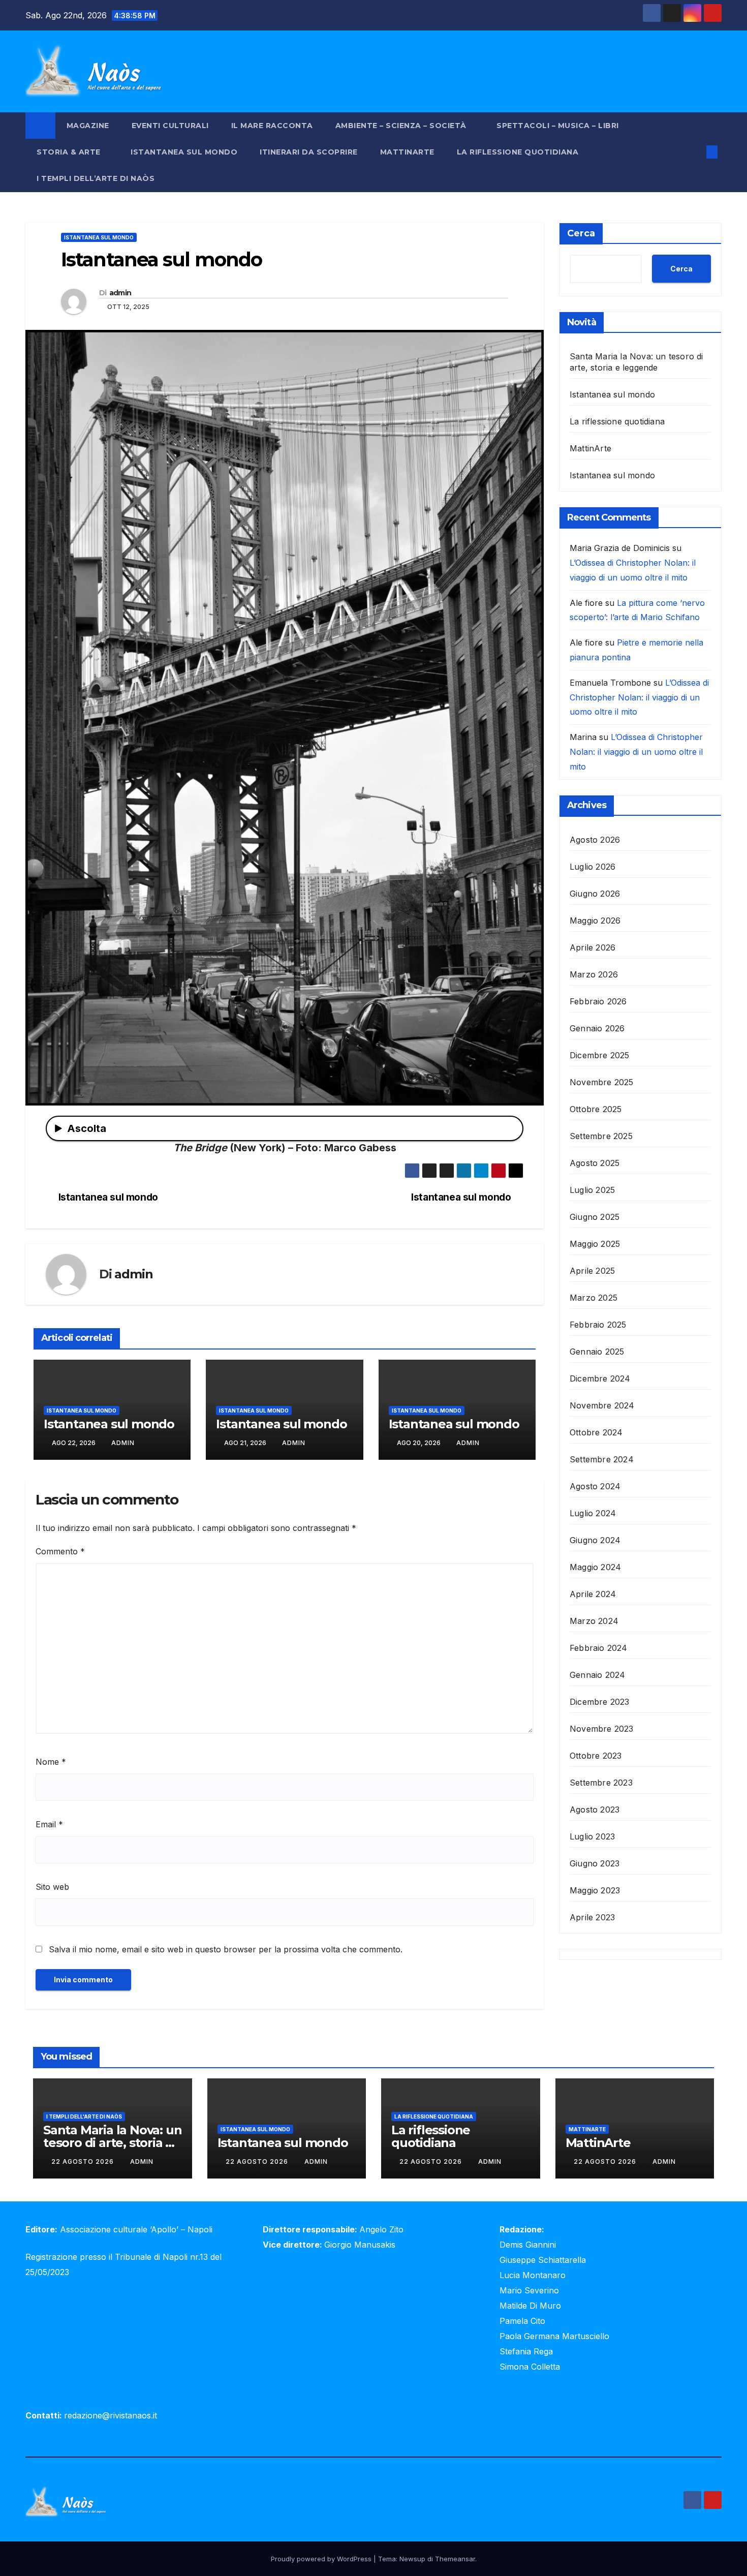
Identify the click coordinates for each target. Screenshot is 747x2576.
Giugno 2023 (595, 1863)
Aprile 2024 (593, 1593)
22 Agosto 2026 (84, 2161)
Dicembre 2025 (600, 1055)
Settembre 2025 (601, 1136)
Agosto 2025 (595, 1162)
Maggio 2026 (595, 920)
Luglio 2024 (593, 1513)
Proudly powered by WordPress (322, 2559)
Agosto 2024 (595, 1486)
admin (120, 293)
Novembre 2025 (602, 1082)
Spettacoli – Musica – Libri (559, 126)
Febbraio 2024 (599, 1647)
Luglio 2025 (592, 1189)
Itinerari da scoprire (309, 152)
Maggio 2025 (595, 1243)
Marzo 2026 (594, 974)
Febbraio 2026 (598, 1001)
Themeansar (455, 2559)
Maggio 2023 (595, 1890)
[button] (695, 152)
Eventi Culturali (170, 126)
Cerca (581, 233)
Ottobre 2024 (596, 1432)
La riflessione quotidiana (518, 152)
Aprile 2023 (592, 1917)
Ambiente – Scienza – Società (402, 126)
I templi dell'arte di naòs (84, 2117)
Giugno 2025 (595, 1216)
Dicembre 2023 (600, 1701)
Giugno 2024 (595, 1540)
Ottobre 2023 (596, 1755)
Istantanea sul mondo (184, 152)
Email (49, 1824)
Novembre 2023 (602, 1728)
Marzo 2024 (594, 1620)
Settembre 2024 (602, 1459)
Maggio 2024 (595, 1567)
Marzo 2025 (594, 1297)
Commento (60, 1551)
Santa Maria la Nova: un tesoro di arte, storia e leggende (112, 2143)
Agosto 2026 (595, 839)
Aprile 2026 (593, 947)
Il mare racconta (272, 126)
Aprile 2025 (592, 1270)
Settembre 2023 (601, 1782)
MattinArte (407, 152)
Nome (51, 1762)
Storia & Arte (70, 152)
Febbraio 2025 (598, 1324)
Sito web (52, 1887)
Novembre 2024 (602, 1405)
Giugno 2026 (595, 893)
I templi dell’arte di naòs (96, 178)
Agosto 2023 (595, 1809)
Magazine (88, 126)
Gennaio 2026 (597, 1028)
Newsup (412, 2559)
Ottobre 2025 (596, 1109)
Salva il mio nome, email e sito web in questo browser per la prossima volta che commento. (226, 1949)
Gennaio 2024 (597, 1674)
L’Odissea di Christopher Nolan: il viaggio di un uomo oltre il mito (639, 697)
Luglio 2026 (593, 866)
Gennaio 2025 (597, 1351)
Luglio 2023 (592, 1836)
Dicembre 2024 (600, 1378)
